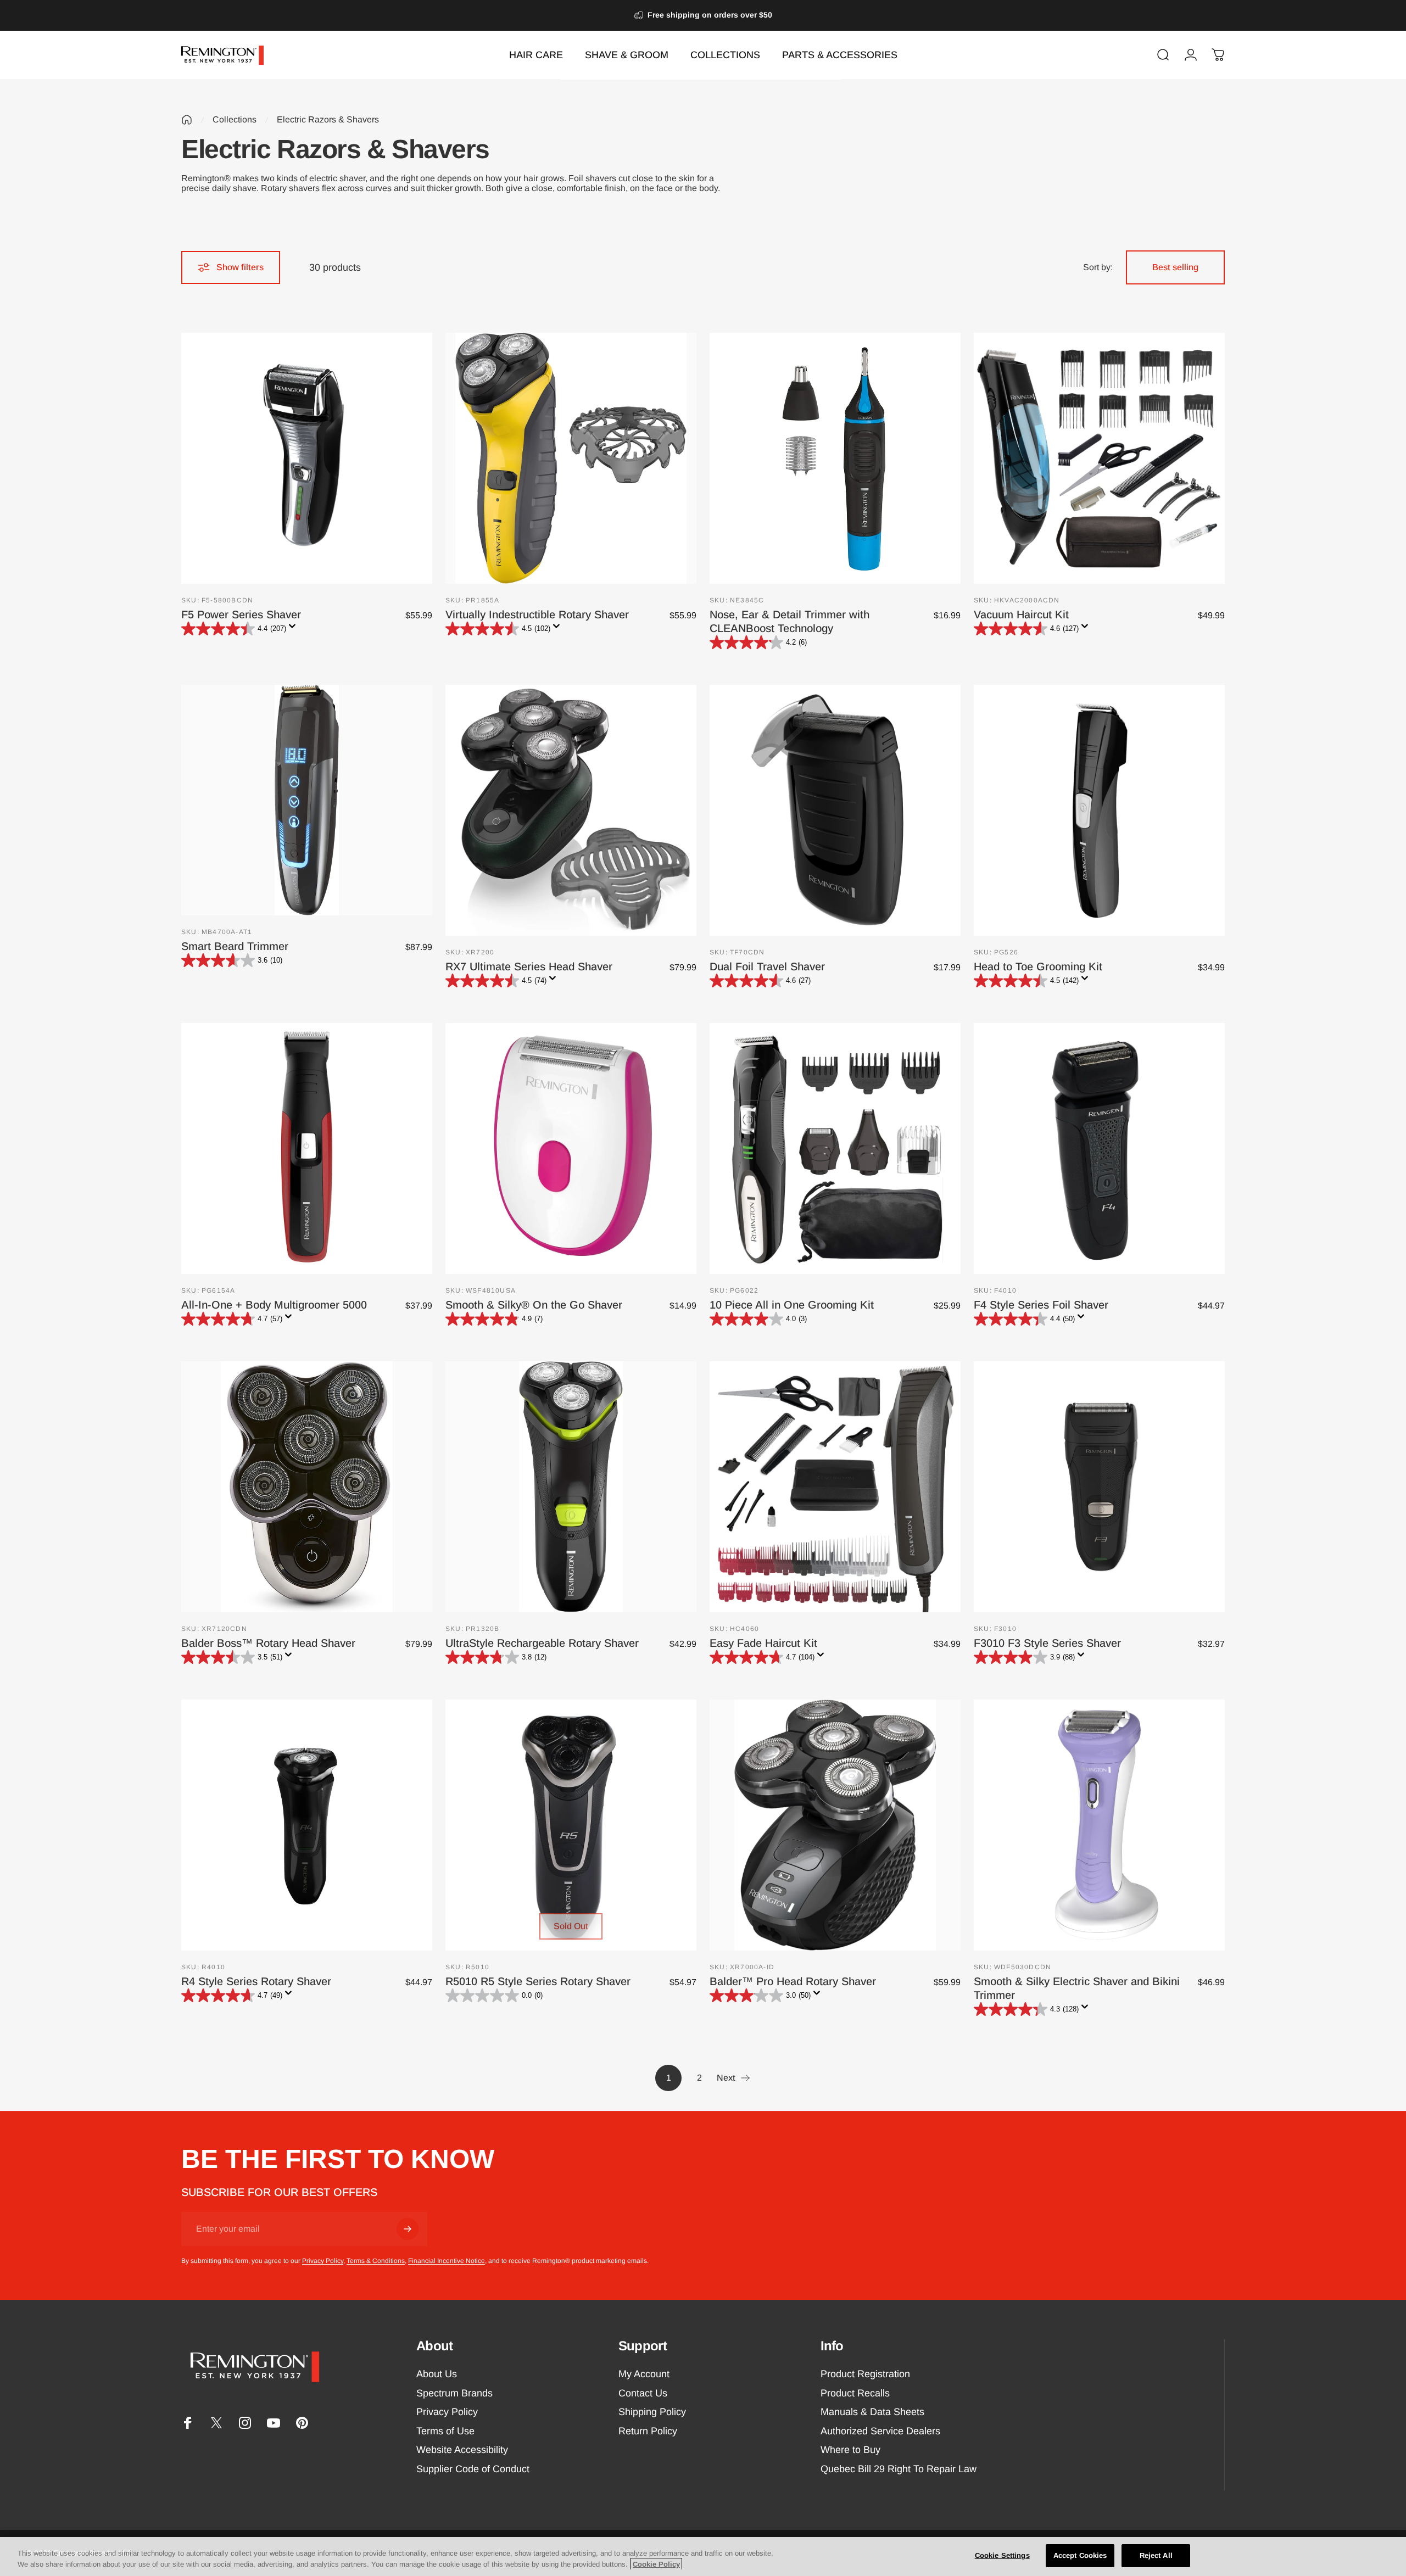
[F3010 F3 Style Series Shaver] (1099, 1487)
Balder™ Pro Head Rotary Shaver (793, 1981)
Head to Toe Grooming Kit (1038, 966)
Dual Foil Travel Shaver (767, 966)
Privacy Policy (323, 2261)
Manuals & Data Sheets (872, 2412)
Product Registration (865, 2374)
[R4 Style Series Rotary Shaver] (307, 1825)
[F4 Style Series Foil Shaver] (1099, 1149)
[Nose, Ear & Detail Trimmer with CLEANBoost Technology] (835, 458)
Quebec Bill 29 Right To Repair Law (899, 2469)
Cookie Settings (1002, 2555)
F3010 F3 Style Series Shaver (1047, 1643)
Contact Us (643, 2393)
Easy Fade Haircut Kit (763, 1643)
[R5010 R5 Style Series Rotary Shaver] (571, 1825)
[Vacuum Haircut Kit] (1099, 458)
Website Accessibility (462, 2450)
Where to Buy (850, 2450)
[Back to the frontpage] (187, 120)
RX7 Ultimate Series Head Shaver (529, 966)
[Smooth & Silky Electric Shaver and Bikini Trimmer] (1099, 1825)
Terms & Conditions (376, 2261)
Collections (235, 119)
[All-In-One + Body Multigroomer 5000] (307, 1149)
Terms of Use (445, 2431)
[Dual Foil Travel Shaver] (835, 810)
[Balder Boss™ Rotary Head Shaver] (307, 1487)
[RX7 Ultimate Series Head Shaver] (571, 810)
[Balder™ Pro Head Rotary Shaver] (835, 1825)
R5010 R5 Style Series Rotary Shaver (538, 1981)
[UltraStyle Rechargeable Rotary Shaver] (571, 1487)
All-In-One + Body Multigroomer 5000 (274, 1305)
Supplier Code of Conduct (473, 2469)
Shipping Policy (652, 2412)
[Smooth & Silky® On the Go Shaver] (571, 1149)
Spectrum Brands (454, 2393)
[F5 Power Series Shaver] (307, 458)
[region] (703, 2557)
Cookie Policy (656, 2564)
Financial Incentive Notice (447, 2261)
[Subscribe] (408, 2229)
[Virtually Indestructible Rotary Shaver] (571, 458)
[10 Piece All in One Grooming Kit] (835, 1149)
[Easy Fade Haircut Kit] (835, 1487)
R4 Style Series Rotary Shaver (256, 1981)
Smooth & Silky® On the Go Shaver (534, 1305)
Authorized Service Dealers (880, 2431)
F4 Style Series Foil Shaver (1041, 1305)
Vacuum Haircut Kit (1021, 614)
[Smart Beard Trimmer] (307, 800)
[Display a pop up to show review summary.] (294, 629)
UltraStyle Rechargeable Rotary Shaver (542, 1643)
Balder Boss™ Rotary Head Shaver (268, 1643)
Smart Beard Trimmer (235, 946)
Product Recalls (855, 2393)
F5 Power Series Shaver (241, 614)
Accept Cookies (1080, 2555)
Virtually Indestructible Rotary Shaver (537, 614)
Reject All (1156, 2555)
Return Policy (648, 2431)
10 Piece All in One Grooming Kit (792, 1305)
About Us (437, 2374)
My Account (644, 2374)
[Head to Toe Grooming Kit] (1099, 810)
